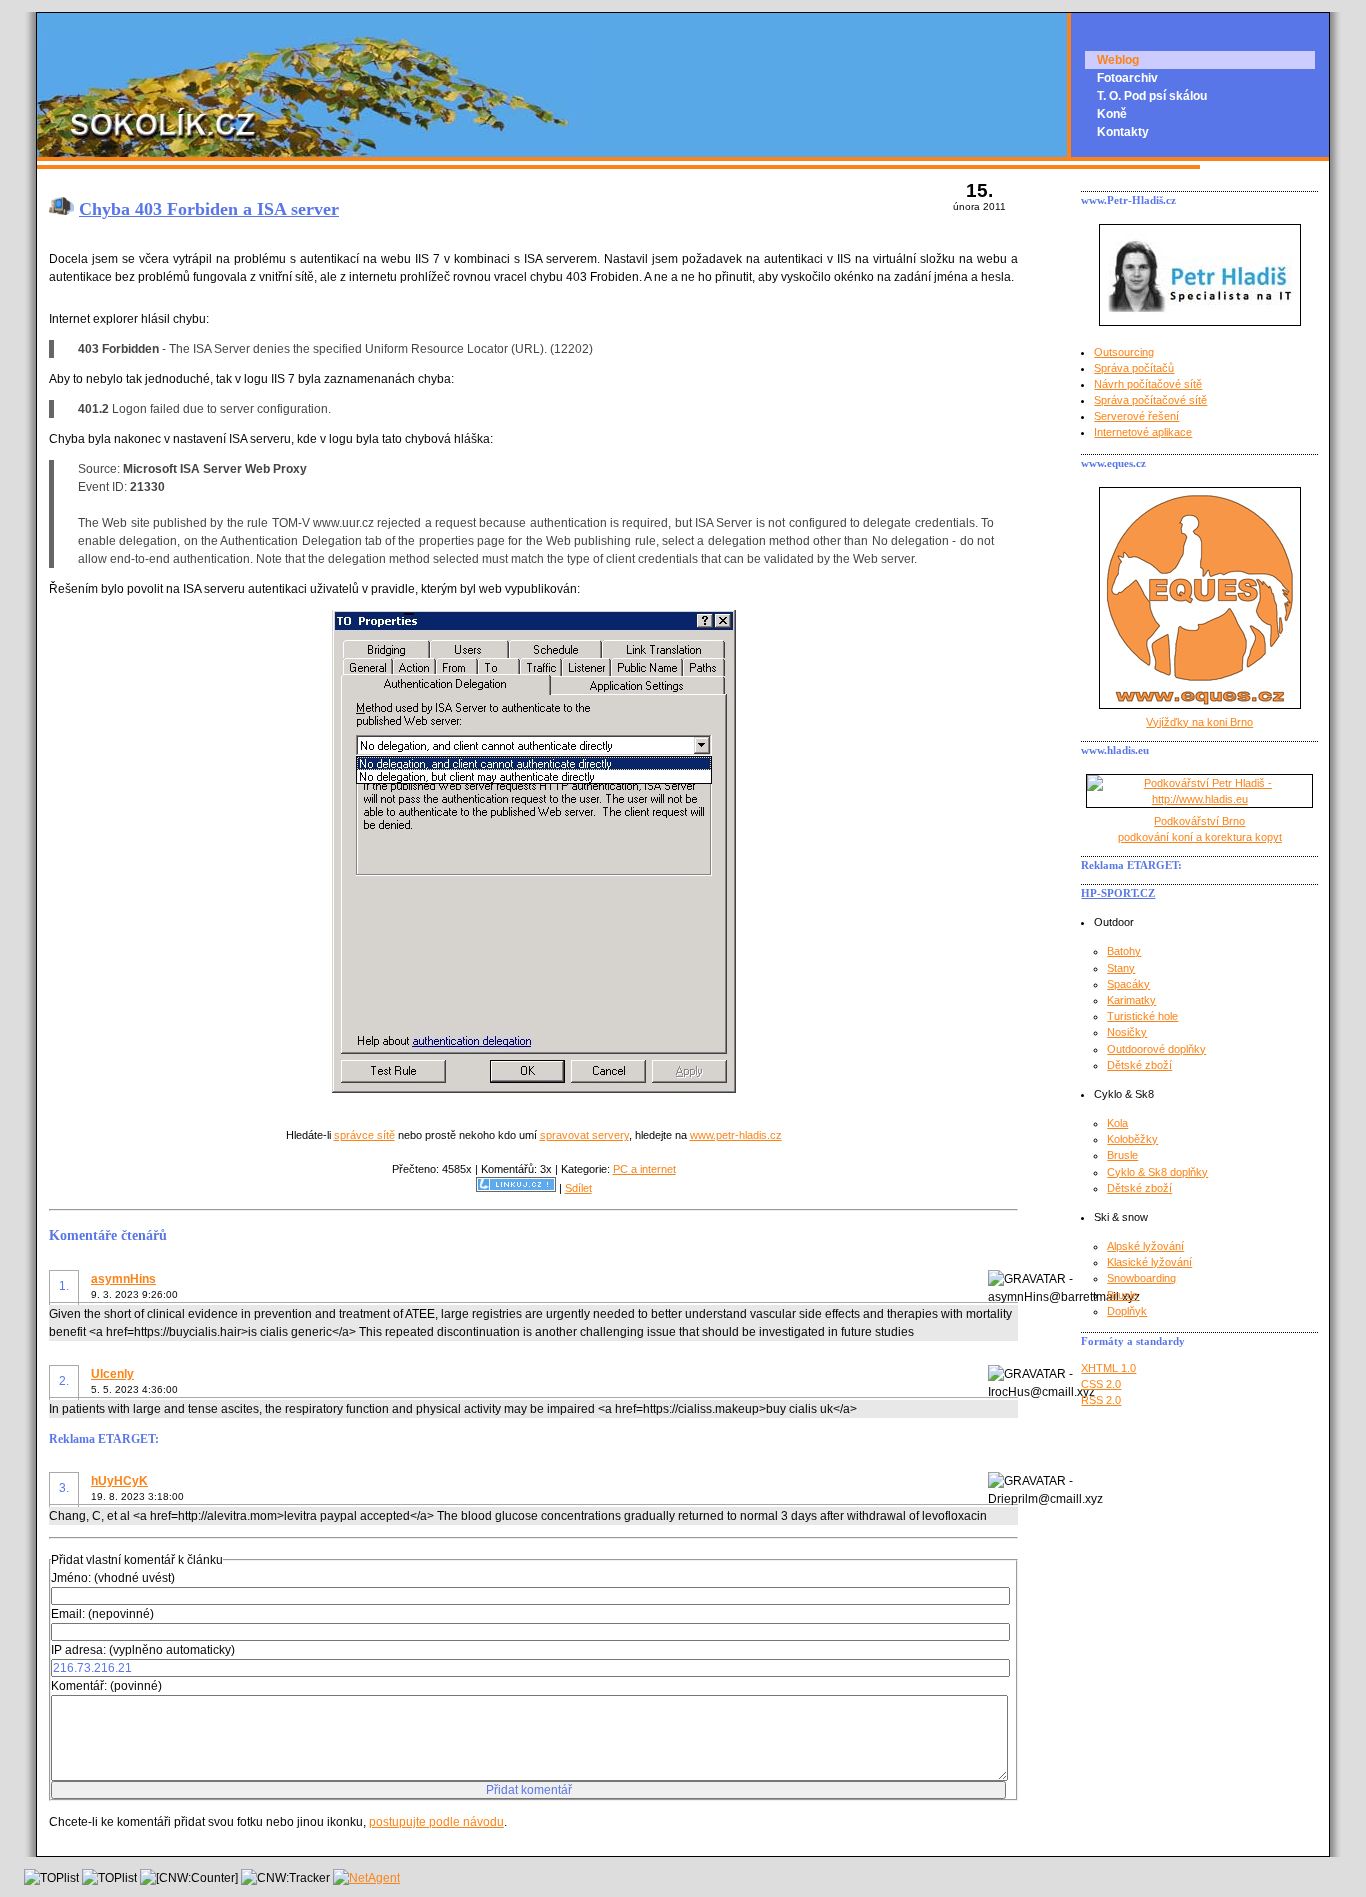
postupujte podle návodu (436, 1822)
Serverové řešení (1136, 416)
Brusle (1122, 1155)
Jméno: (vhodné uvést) (113, 1578)
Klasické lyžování (1149, 1262)
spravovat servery (584, 1135)
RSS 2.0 (1101, 1400)
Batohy (1124, 951)
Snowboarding (1141, 1278)
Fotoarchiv (1127, 78)
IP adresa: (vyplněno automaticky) (143, 1650)
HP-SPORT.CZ (1118, 893)
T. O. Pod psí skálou (1152, 96)
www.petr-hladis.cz (736, 1135)
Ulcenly (112, 1374)
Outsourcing (1124, 352)
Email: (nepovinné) (102, 1614)
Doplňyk (1127, 1311)
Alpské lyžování (1145, 1246)
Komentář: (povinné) (106, 1686)
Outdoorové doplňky (1156, 1049)
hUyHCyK (119, 1481)
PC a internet (644, 1169)
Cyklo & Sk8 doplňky (1157, 1172)
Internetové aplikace (1143, 432)
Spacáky (1128, 984)
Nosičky (1127, 1032)
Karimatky (1131, 1000)
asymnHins (123, 1279)
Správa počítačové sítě (1150, 400)
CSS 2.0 (1101, 1384)
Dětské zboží (1139, 1065)
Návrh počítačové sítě (1148, 384)
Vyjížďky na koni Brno (1199, 722)
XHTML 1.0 (1108, 1368)
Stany (1121, 968)
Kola (1117, 1123)
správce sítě (364, 1135)
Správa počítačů (1134, 368)
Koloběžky (1132, 1139)
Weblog (1118, 60)
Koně (1112, 114)
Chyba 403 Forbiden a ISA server (209, 209)
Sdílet (578, 1188)
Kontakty (1123, 132)
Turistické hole (1142, 1016)
